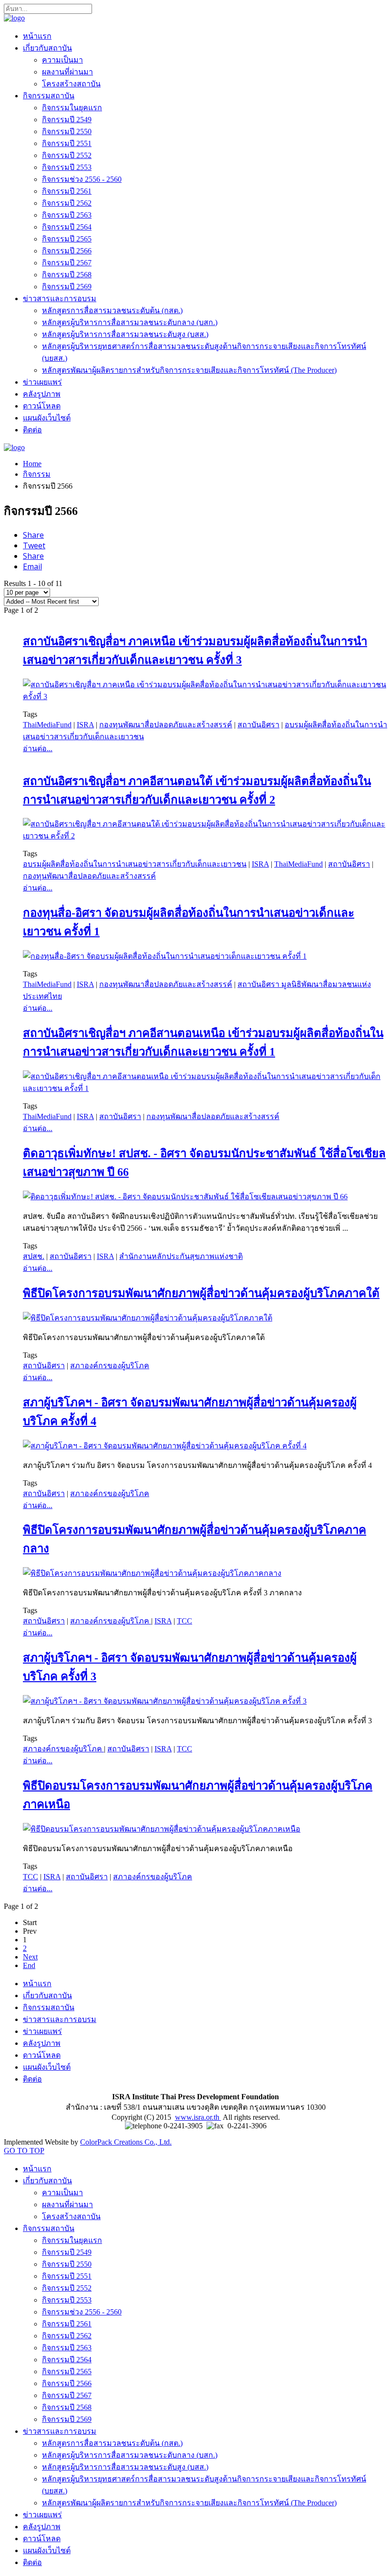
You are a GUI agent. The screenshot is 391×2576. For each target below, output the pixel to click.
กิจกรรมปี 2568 (67, 275)
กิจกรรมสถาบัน (49, 96)
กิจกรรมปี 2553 (67, 167)
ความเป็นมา (62, 60)
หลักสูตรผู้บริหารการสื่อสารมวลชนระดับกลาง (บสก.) (130, 322)
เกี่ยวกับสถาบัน (47, 48)
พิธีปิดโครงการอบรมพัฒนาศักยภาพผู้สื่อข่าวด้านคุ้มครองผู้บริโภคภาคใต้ (201, 1293)
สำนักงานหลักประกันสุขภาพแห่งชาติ (181, 1256)
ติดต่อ (32, 430)
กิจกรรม (37, 474)
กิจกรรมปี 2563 (67, 215)
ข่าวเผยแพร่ (42, 382)
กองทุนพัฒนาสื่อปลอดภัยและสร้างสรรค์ (166, 725)
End (29, 1965)
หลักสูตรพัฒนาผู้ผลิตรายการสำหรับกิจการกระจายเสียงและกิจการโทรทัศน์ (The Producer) (189, 370)
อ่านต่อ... (38, 749)
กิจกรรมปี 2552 (67, 155)
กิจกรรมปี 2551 (67, 143)
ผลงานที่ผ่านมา (67, 72)
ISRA (85, 725)
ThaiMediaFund (47, 725)
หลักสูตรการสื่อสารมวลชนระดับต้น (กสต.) (112, 310)
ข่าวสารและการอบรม (60, 298)
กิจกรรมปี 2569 (67, 287)
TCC (185, 1621)
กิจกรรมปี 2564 (67, 227)
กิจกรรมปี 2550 (67, 131)
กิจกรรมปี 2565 (67, 239)
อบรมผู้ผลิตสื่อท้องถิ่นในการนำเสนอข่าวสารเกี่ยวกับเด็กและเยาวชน (135, 864)
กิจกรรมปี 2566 (67, 251)
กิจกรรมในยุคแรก (72, 108)
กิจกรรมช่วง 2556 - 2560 (82, 179)
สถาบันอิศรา (258, 725)
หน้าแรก (37, 36)
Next (30, 1957)
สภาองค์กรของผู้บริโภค (110, 1366)
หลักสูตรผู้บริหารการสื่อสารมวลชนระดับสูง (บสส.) (125, 334)
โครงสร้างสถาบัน (71, 84)
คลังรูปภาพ (42, 394)
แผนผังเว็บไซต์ (47, 418)
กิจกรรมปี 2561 (67, 191)
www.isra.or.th (198, 2117)
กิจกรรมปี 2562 (67, 203)
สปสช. (34, 1256)
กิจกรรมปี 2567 (67, 263)
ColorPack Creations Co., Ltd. (126, 2142)
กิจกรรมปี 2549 (67, 120)
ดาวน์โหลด (42, 406)
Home (32, 464)
